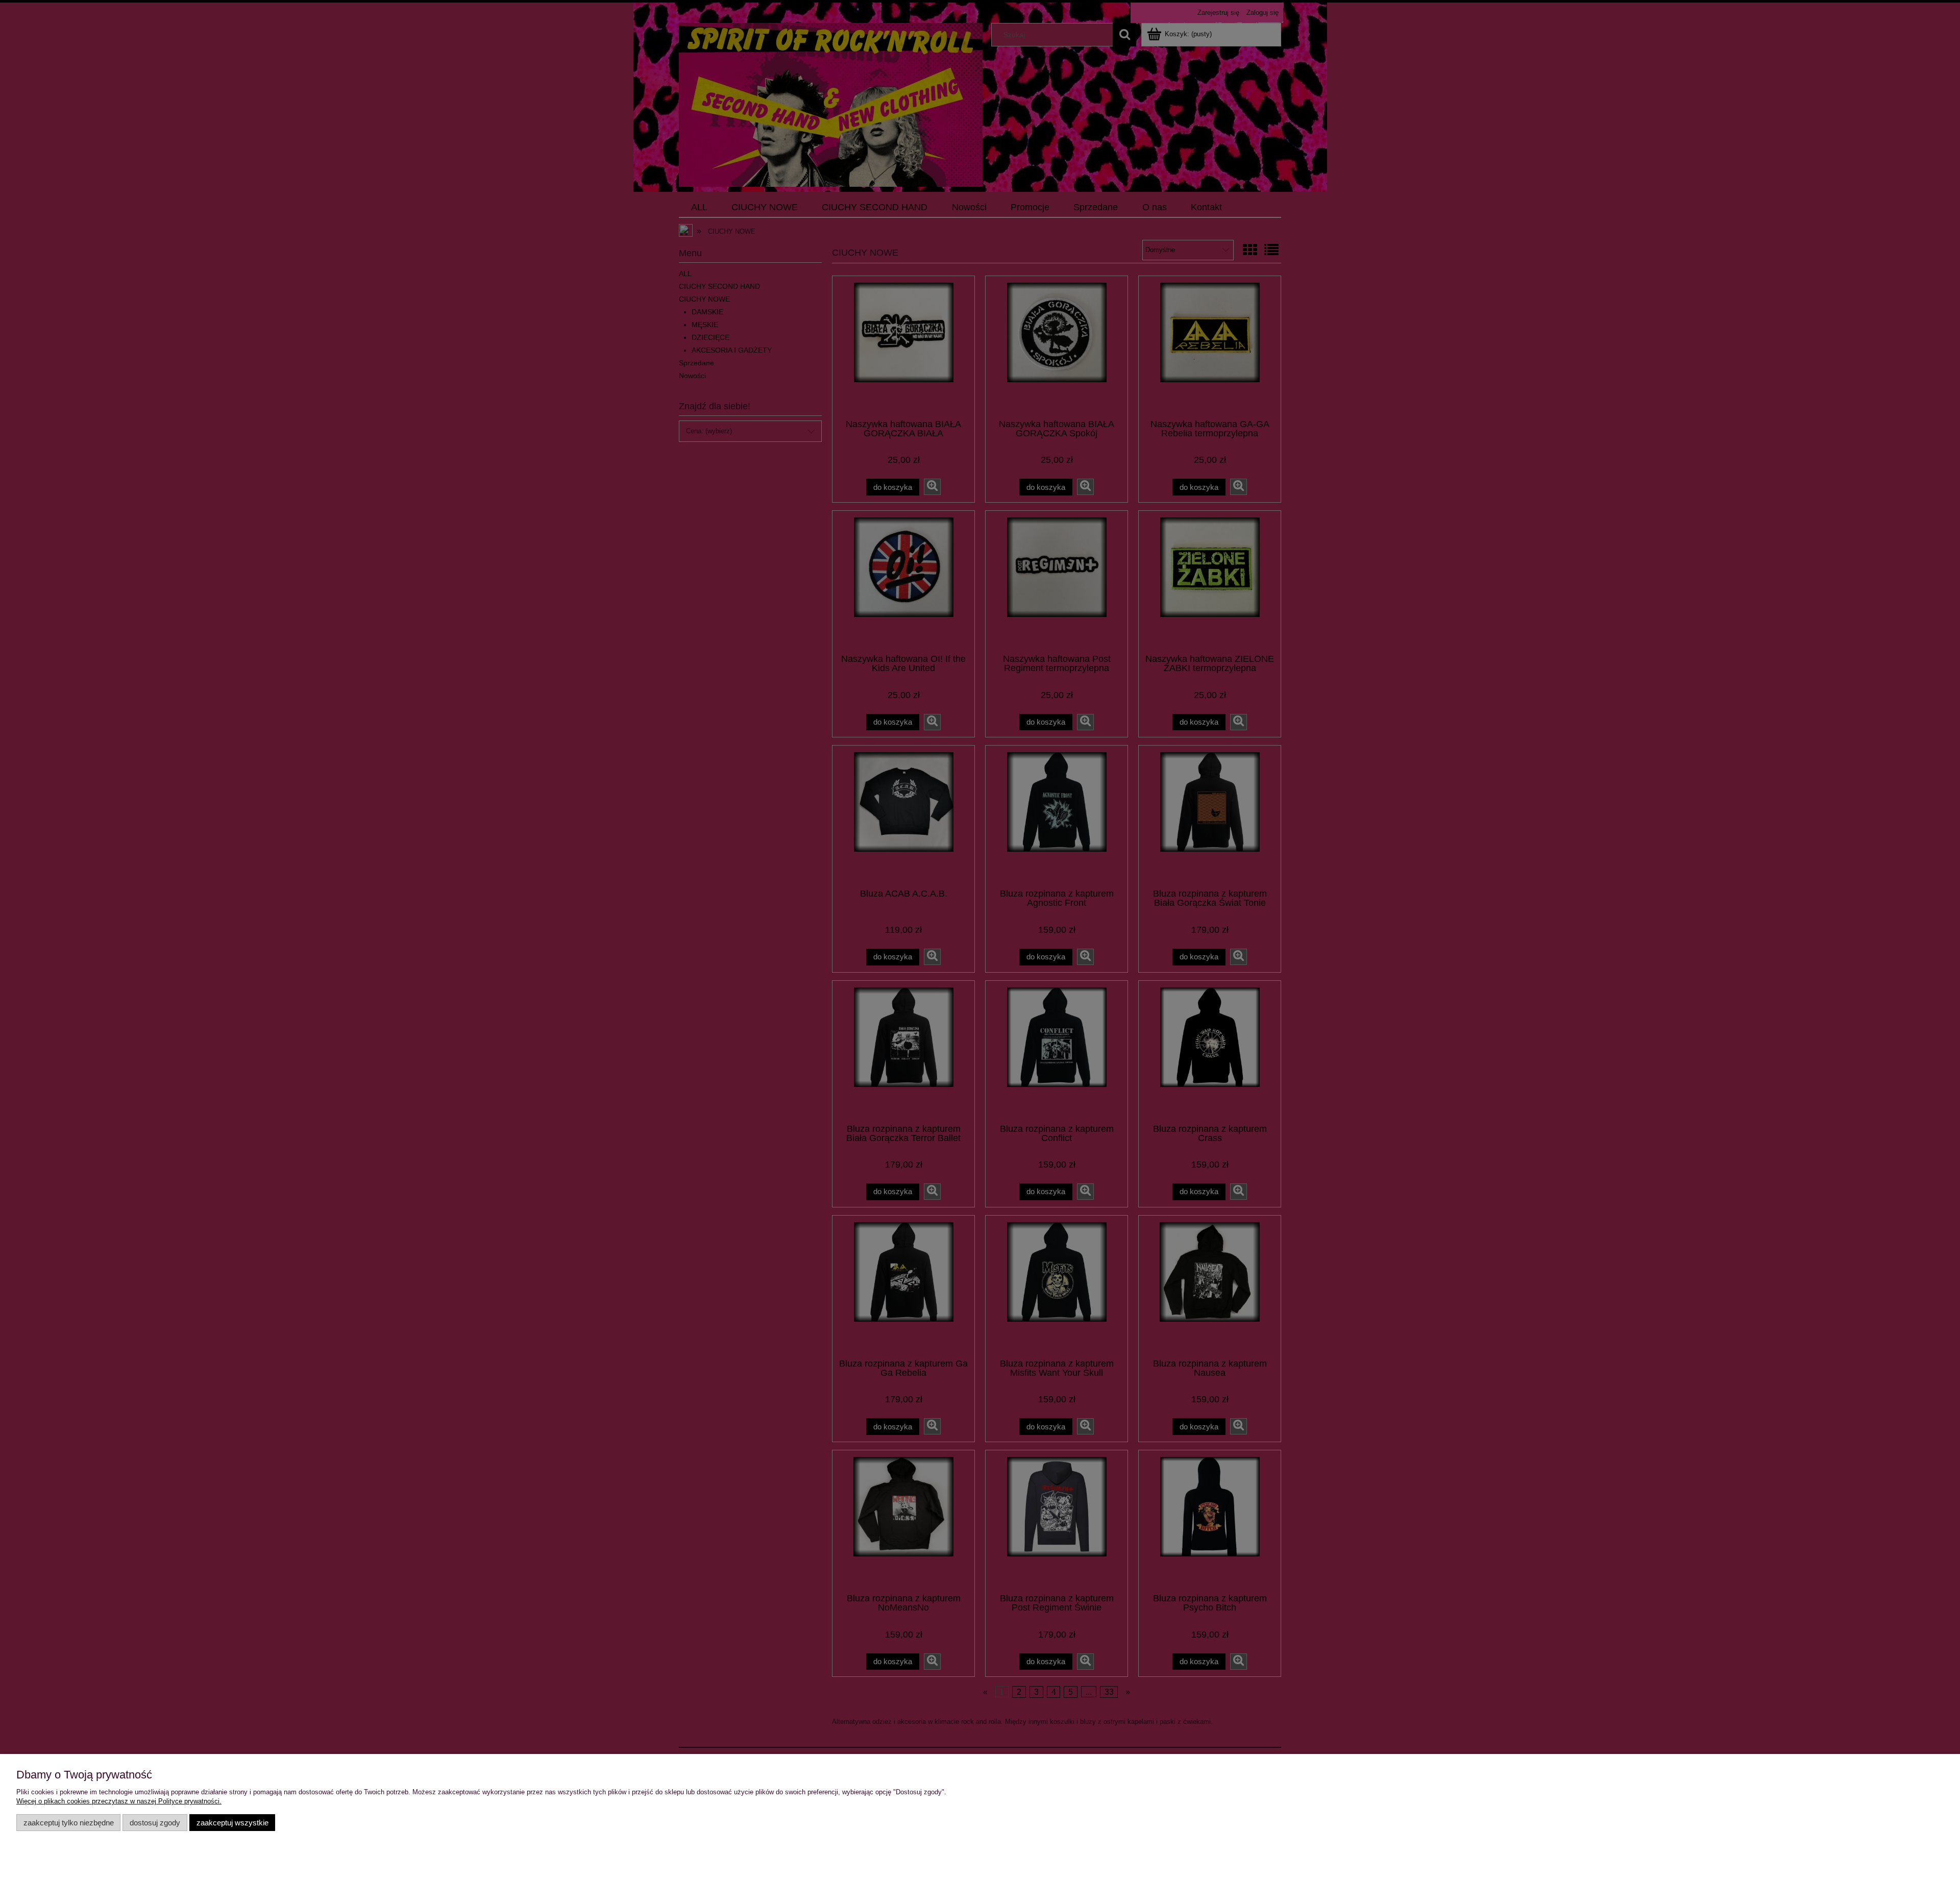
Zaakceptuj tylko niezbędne (69, 1823)
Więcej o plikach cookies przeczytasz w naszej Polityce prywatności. (119, 1801)
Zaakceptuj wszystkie (232, 1823)
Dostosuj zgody (155, 1823)
